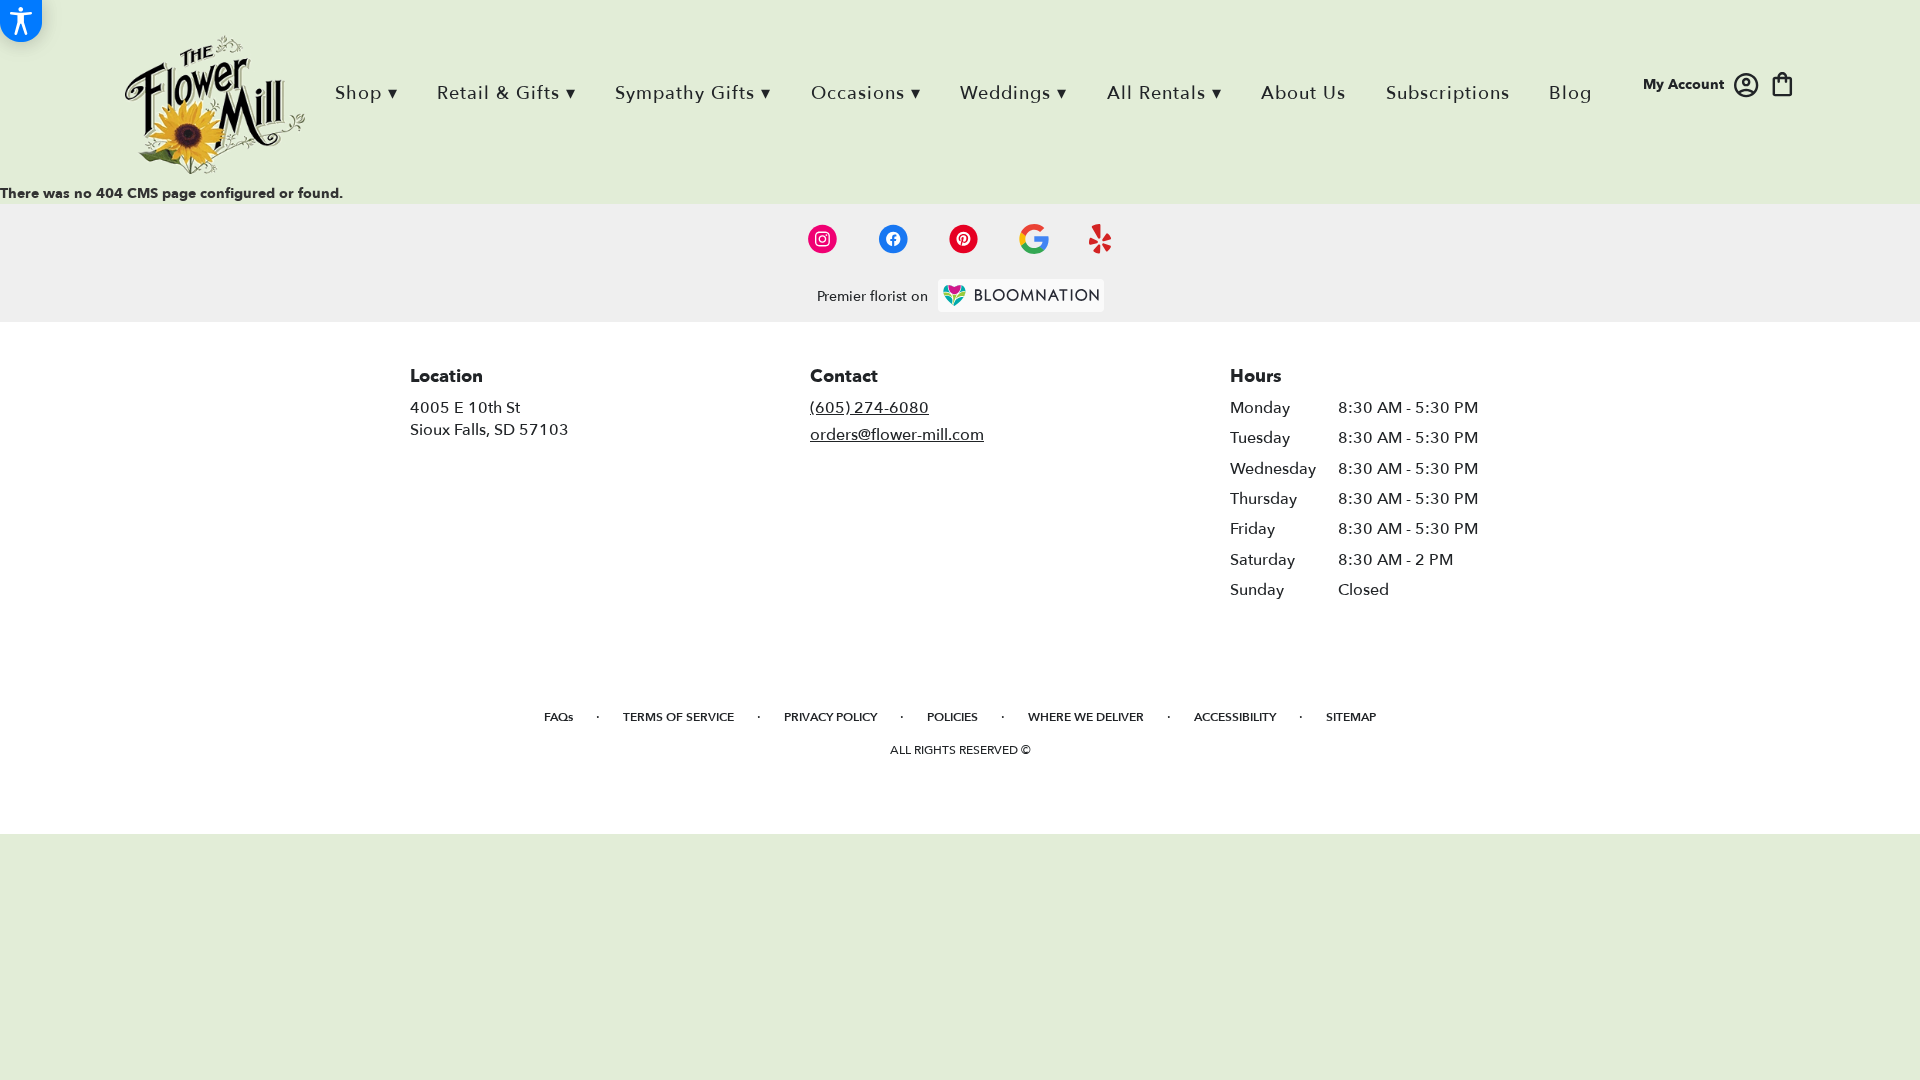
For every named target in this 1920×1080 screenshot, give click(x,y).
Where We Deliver (1086, 717)
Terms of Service (678, 717)
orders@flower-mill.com (897, 435)
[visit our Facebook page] (893, 239)
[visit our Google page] (1034, 239)
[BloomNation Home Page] (1021, 295)
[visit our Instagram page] (823, 239)
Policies (952, 717)
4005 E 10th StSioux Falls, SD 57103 (489, 419)
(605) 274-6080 (869, 408)
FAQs (558, 717)
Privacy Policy (830, 717)
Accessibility (1235, 717)
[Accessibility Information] (21, 21)
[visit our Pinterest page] (964, 239)
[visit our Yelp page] (1100, 239)
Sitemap (1351, 717)
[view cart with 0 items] (1782, 82)
